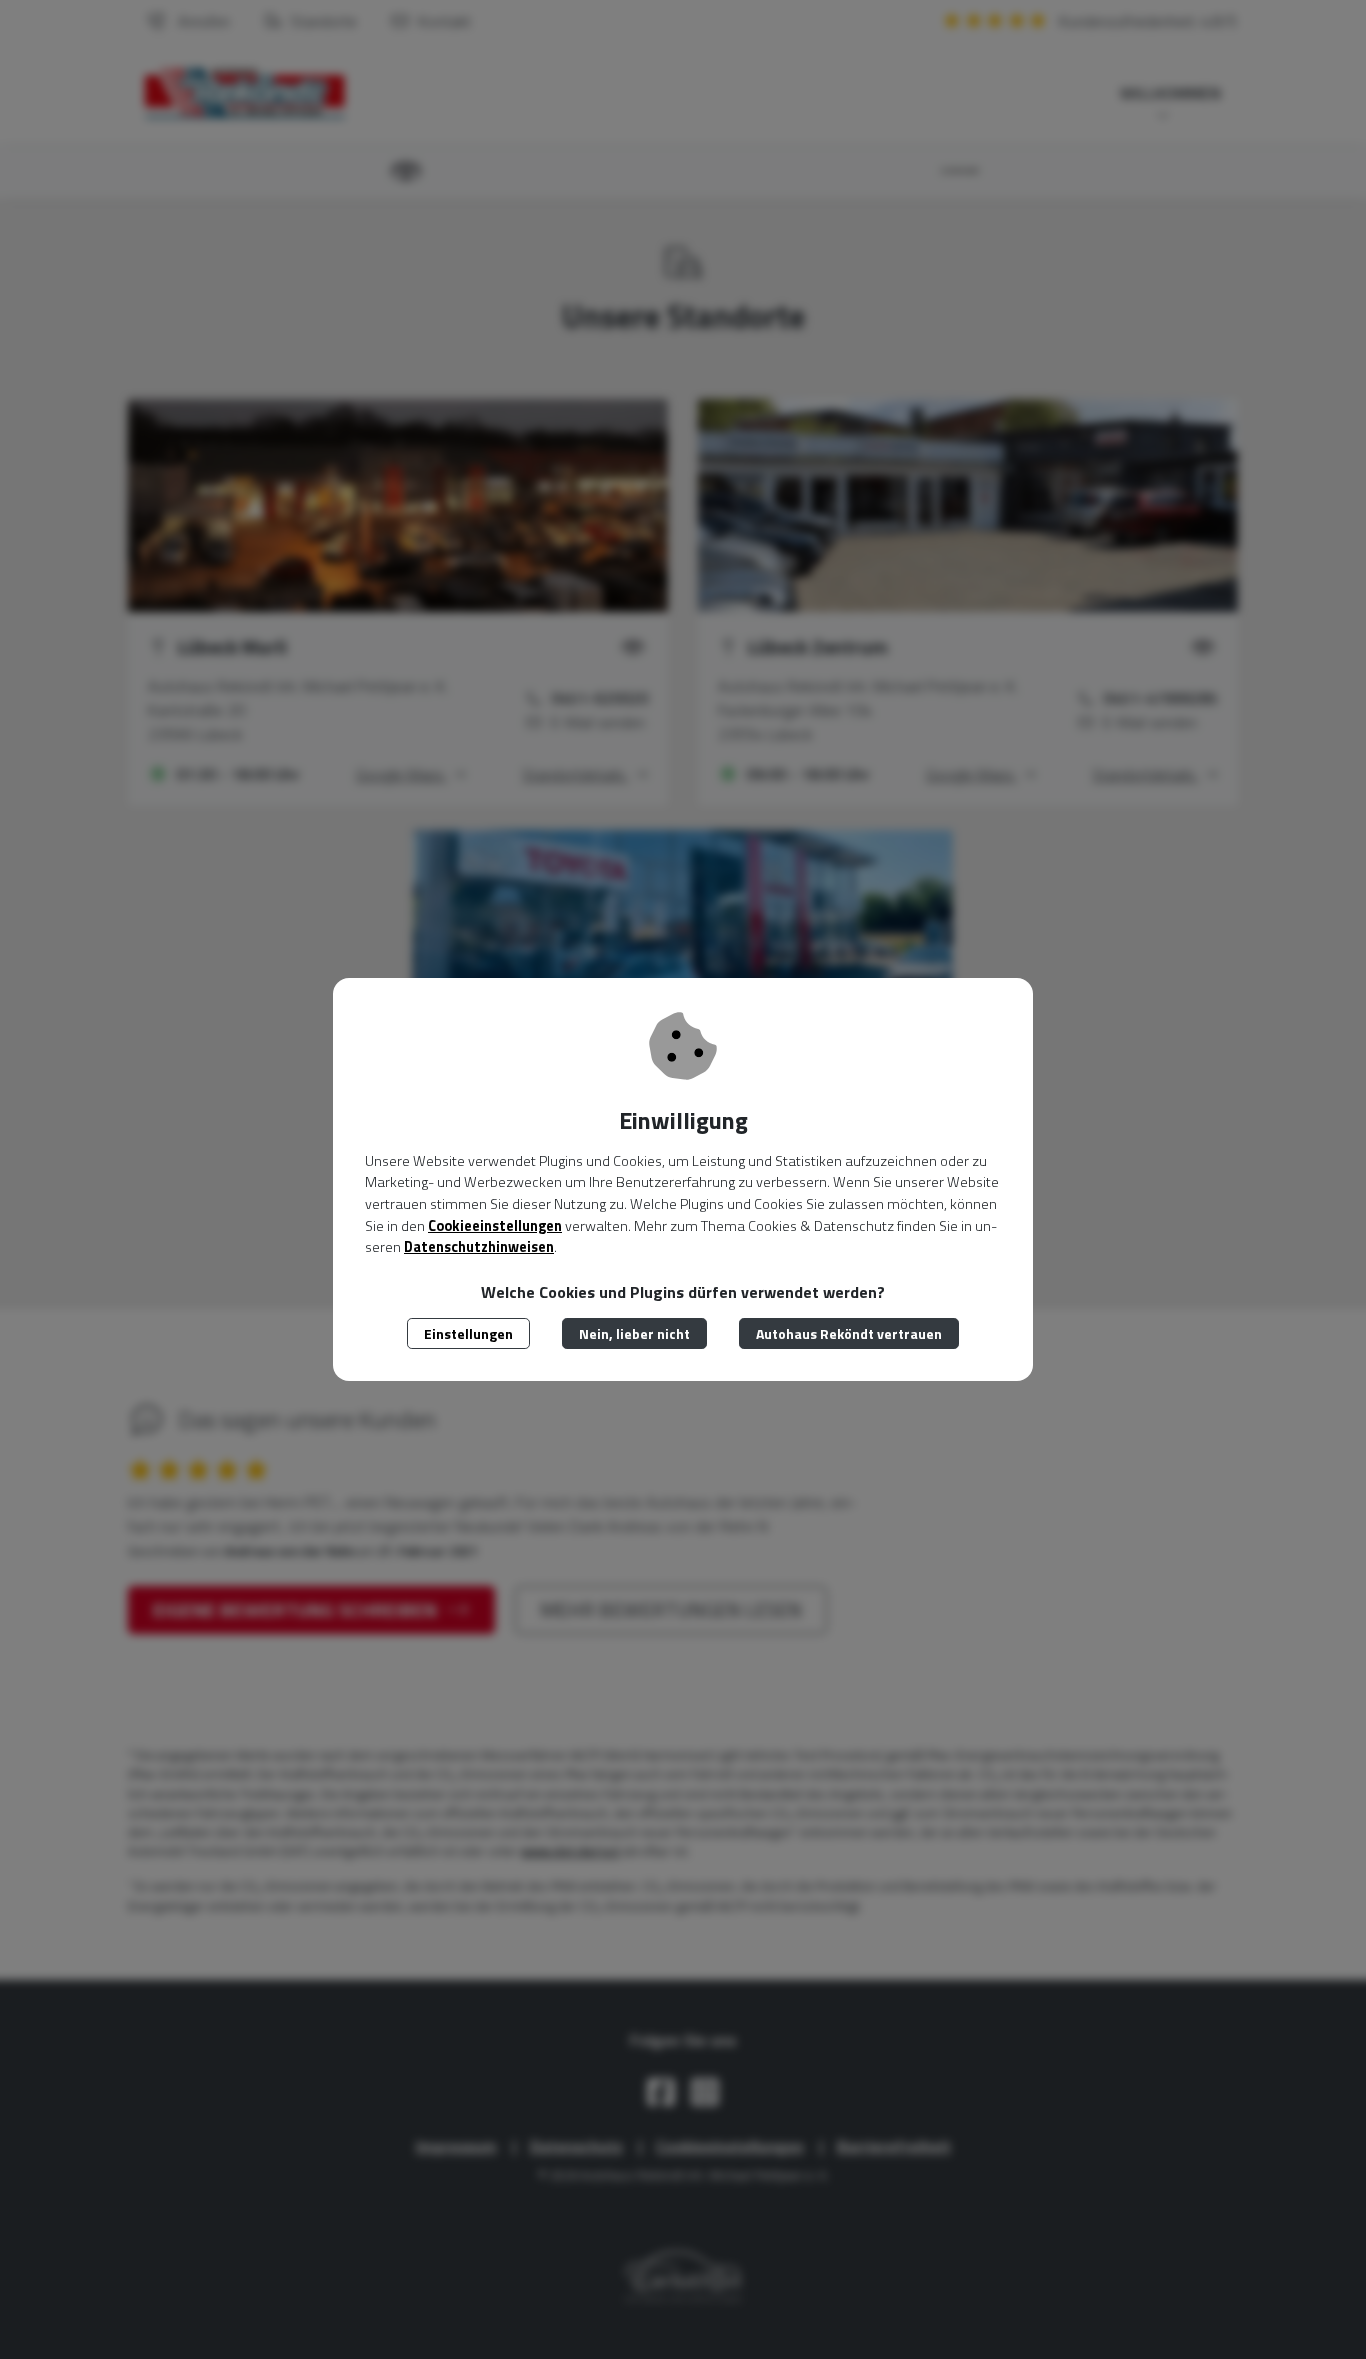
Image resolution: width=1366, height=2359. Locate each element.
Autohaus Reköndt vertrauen (849, 1333)
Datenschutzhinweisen (479, 1247)
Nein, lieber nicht (634, 1333)
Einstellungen (468, 1333)
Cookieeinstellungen (495, 1226)
